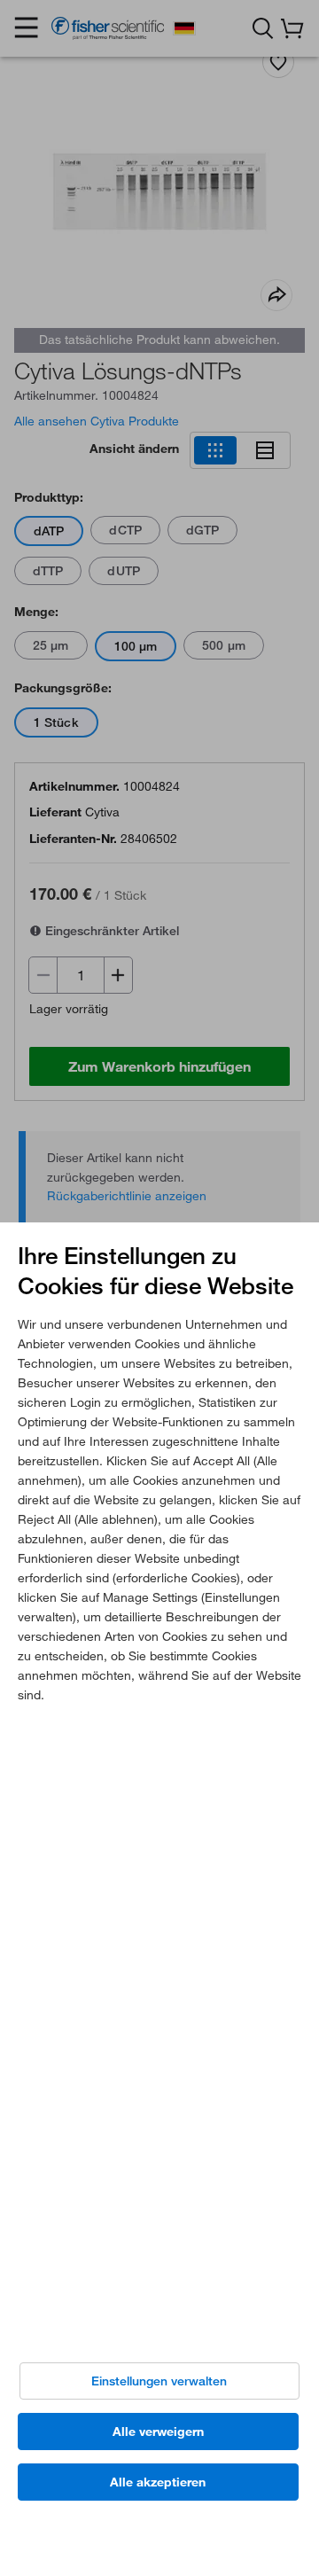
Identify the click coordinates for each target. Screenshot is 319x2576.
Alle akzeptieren (158, 2482)
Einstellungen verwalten (159, 2381)
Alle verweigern (158, 2432)
